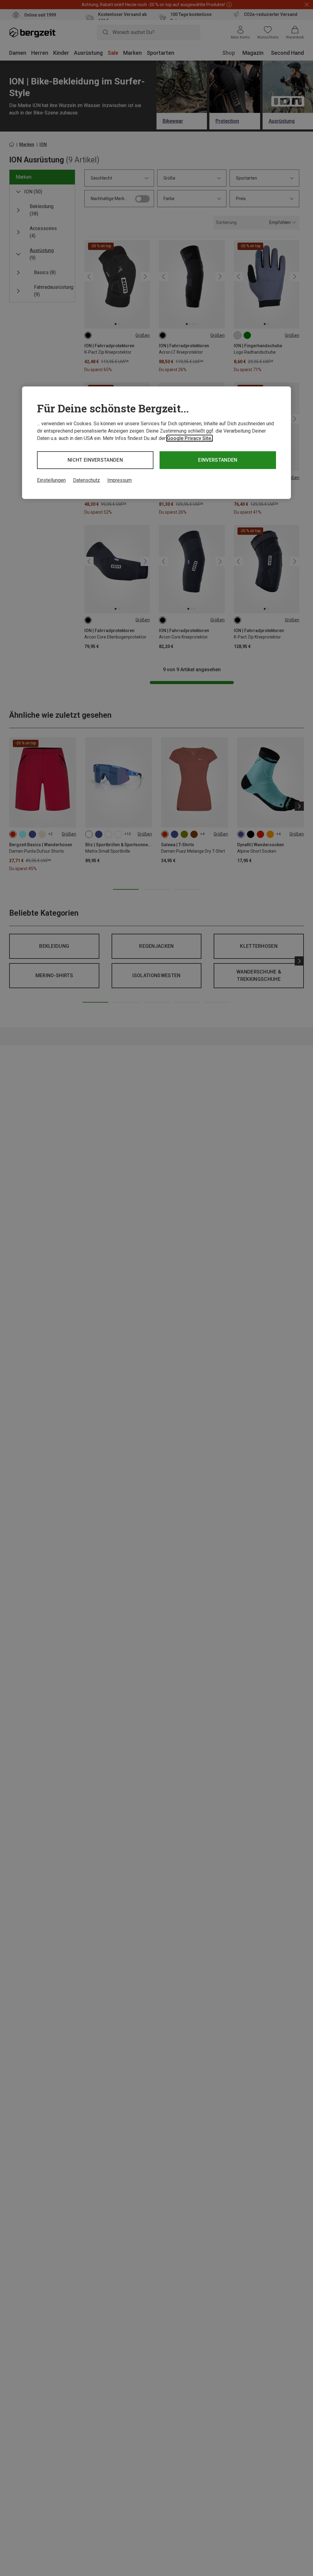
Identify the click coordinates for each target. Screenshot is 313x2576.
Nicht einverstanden (95, 460)
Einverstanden (218, 460)
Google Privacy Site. (190, 438)
